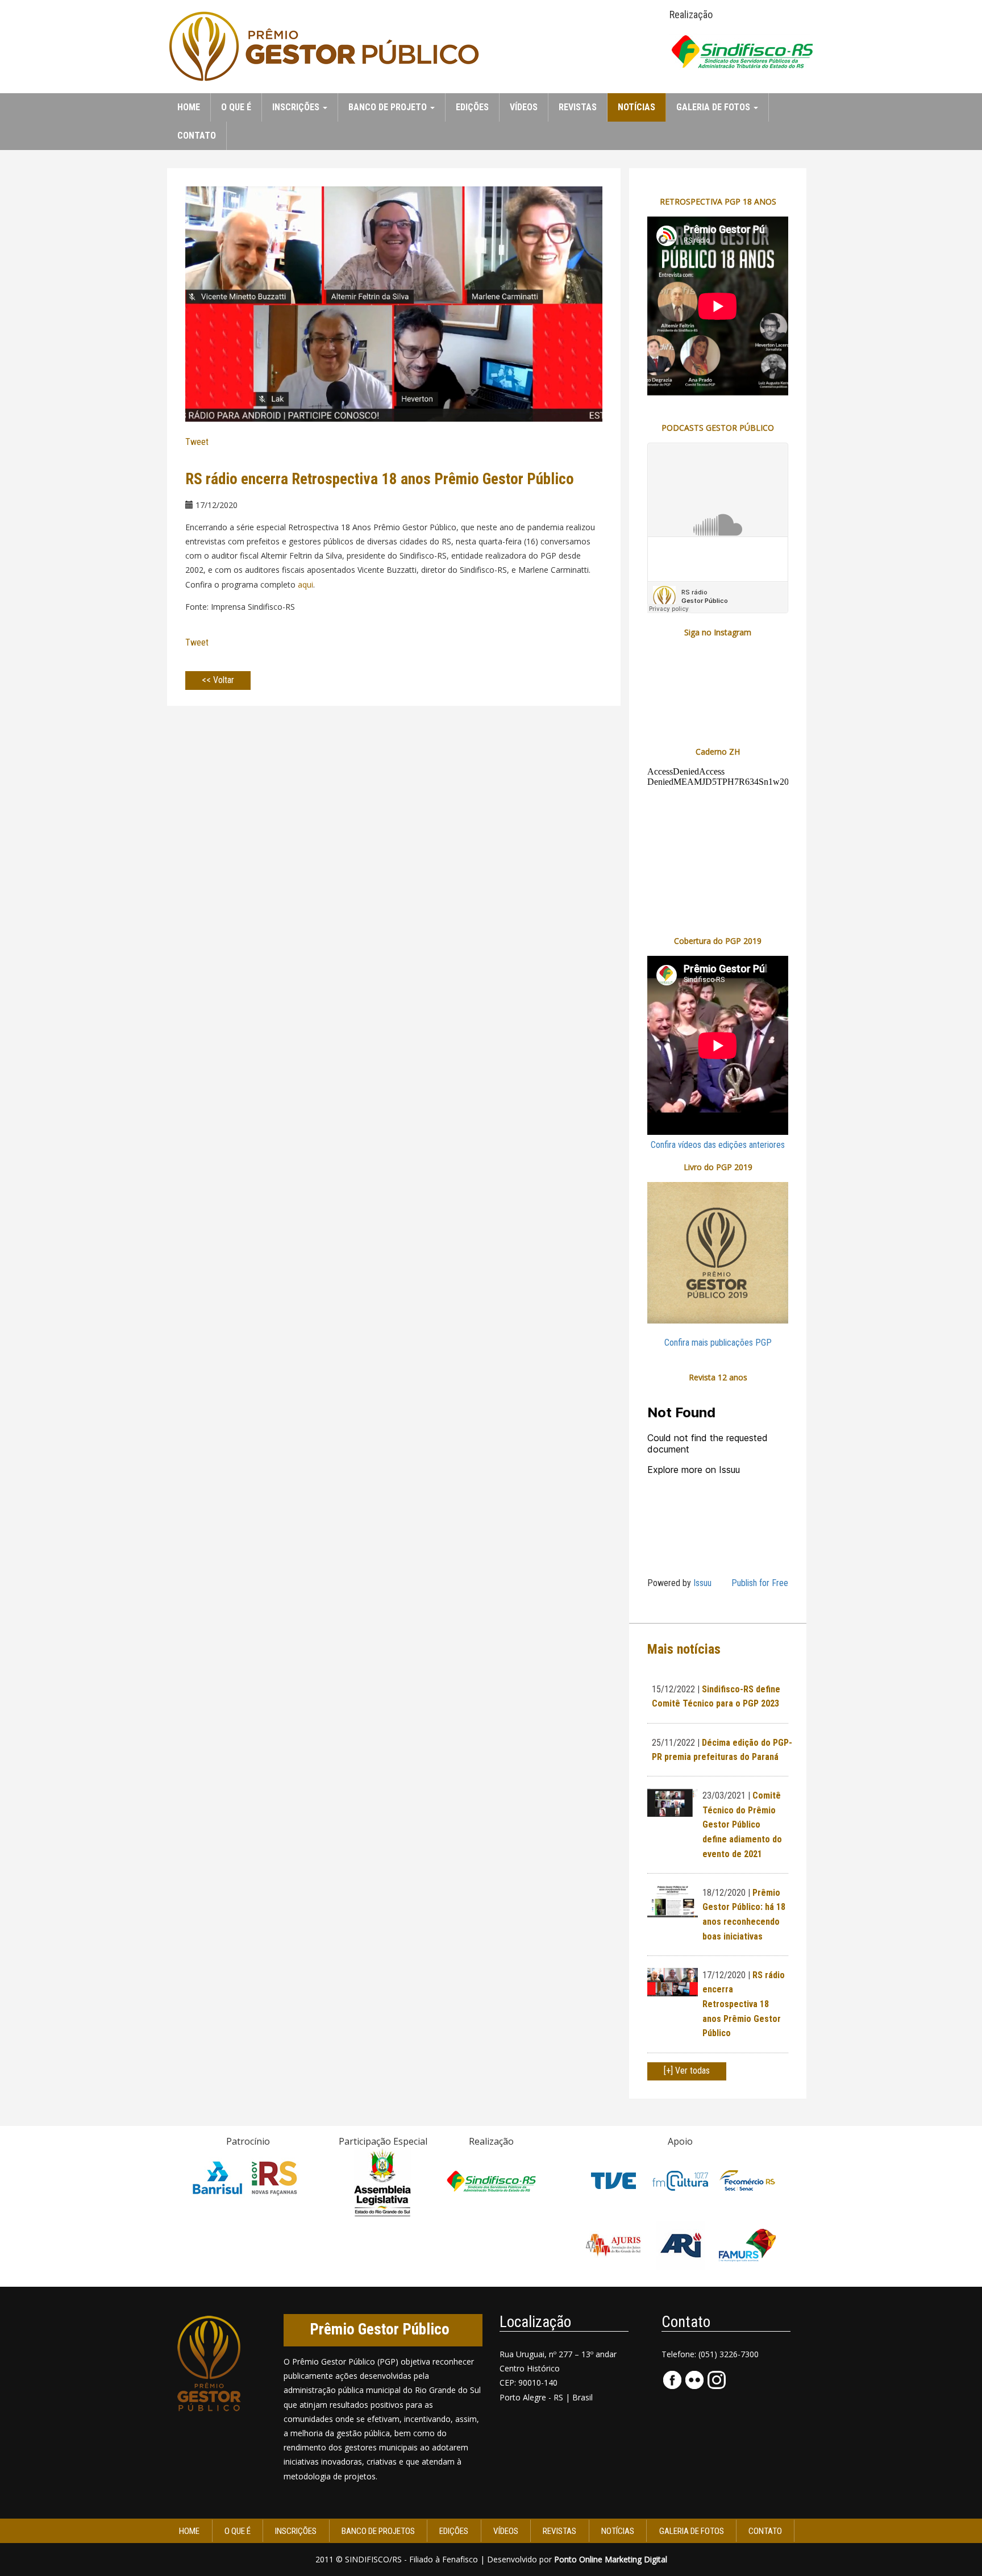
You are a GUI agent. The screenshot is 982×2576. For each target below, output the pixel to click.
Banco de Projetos (378, 2531)
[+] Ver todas (687, 2071)
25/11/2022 (673, 1743)
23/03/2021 (724, 1795)
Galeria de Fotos (692, 2531)
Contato (197, 136)
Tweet (197, 442)
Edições (472, 107)
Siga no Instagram (718, 632)
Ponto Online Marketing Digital (611, 2559)
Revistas (578, 107)
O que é (236, 107)
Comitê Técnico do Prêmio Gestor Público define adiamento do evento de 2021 (742, 1824)
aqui (305, 584)
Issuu (702, 1583)
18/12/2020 (724, 1893)
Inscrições (296, 2531)
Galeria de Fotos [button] (714, 107)
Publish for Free (760, 1583)
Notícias (636, 107)
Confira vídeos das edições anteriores (718, 1145)
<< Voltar (218, 680)
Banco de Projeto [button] (389, 107)
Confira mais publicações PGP (718, 1343)
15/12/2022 (673, 1689)
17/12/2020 (724, 1975)
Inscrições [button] (297, 107)
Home (189, 107)
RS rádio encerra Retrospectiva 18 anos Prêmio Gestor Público (744, 2004)
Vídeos (524, 107)
